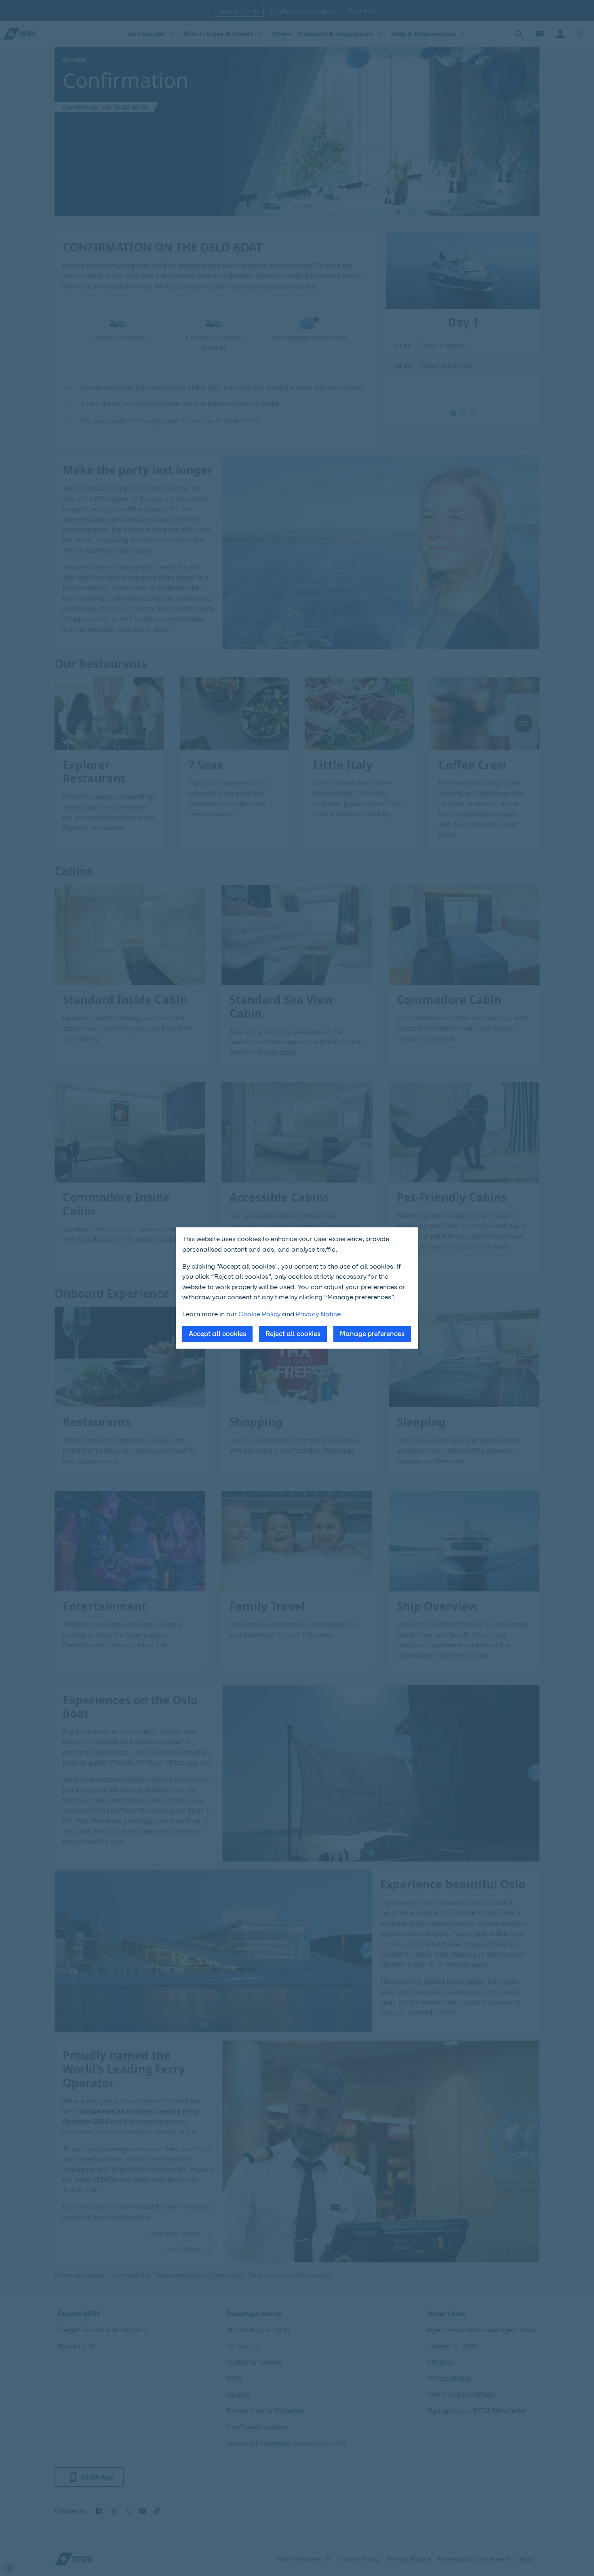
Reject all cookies (293, 1334)
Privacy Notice (318, 1314)
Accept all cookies (217, 1334)
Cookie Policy (259, 1314)
